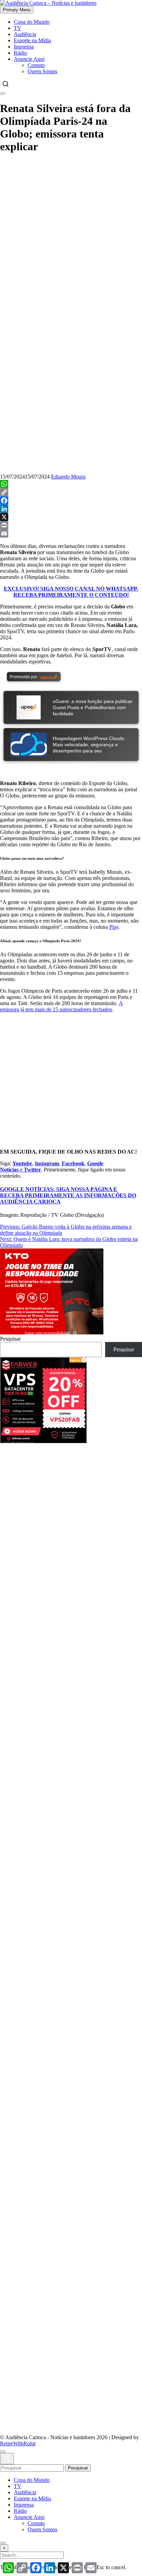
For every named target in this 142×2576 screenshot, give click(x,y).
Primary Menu (17, 10)
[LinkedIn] (71, 509)
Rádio (20, 53)
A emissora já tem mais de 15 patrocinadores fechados (62, 1006)
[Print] (71, 525)
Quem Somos (42, 71)
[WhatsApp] (71, 484)
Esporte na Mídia (32, 40)
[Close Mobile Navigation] (3, 93)
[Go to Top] (3, 2543)
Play (114, 927)
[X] (71, 517)
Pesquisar (10, 1339)
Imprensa (24, 47)
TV (18, 28)
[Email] (71, 533)
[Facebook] (71, 500)
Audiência (25, 34)
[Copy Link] (71, 492)
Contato (36, 65)
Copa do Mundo (32, 22)
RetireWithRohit (18, 2443)
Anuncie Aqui (29, 59)
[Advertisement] (71, 1514)
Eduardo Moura (68, 477)
